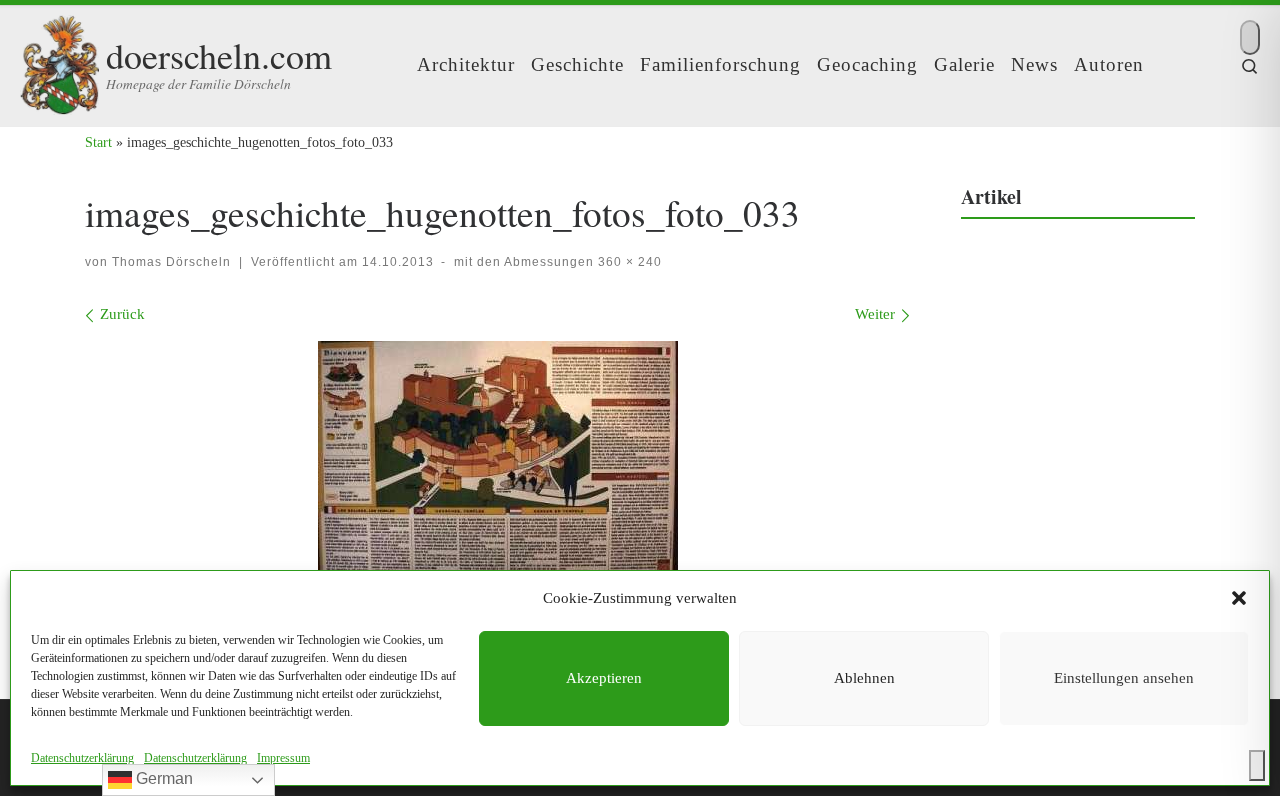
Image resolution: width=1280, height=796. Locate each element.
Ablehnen (864, 678)
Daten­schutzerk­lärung (82, 758)
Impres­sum (283, 758)
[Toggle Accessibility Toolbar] (1257, 765)
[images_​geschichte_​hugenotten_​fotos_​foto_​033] (498, 461)
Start (98, 142)
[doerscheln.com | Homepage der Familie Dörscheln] (59, 59)
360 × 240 (628, 262)
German (162, 778)
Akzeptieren (604, 678)
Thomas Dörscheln (171, 262)
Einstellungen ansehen (1124, 678)
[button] (1239, 598)
